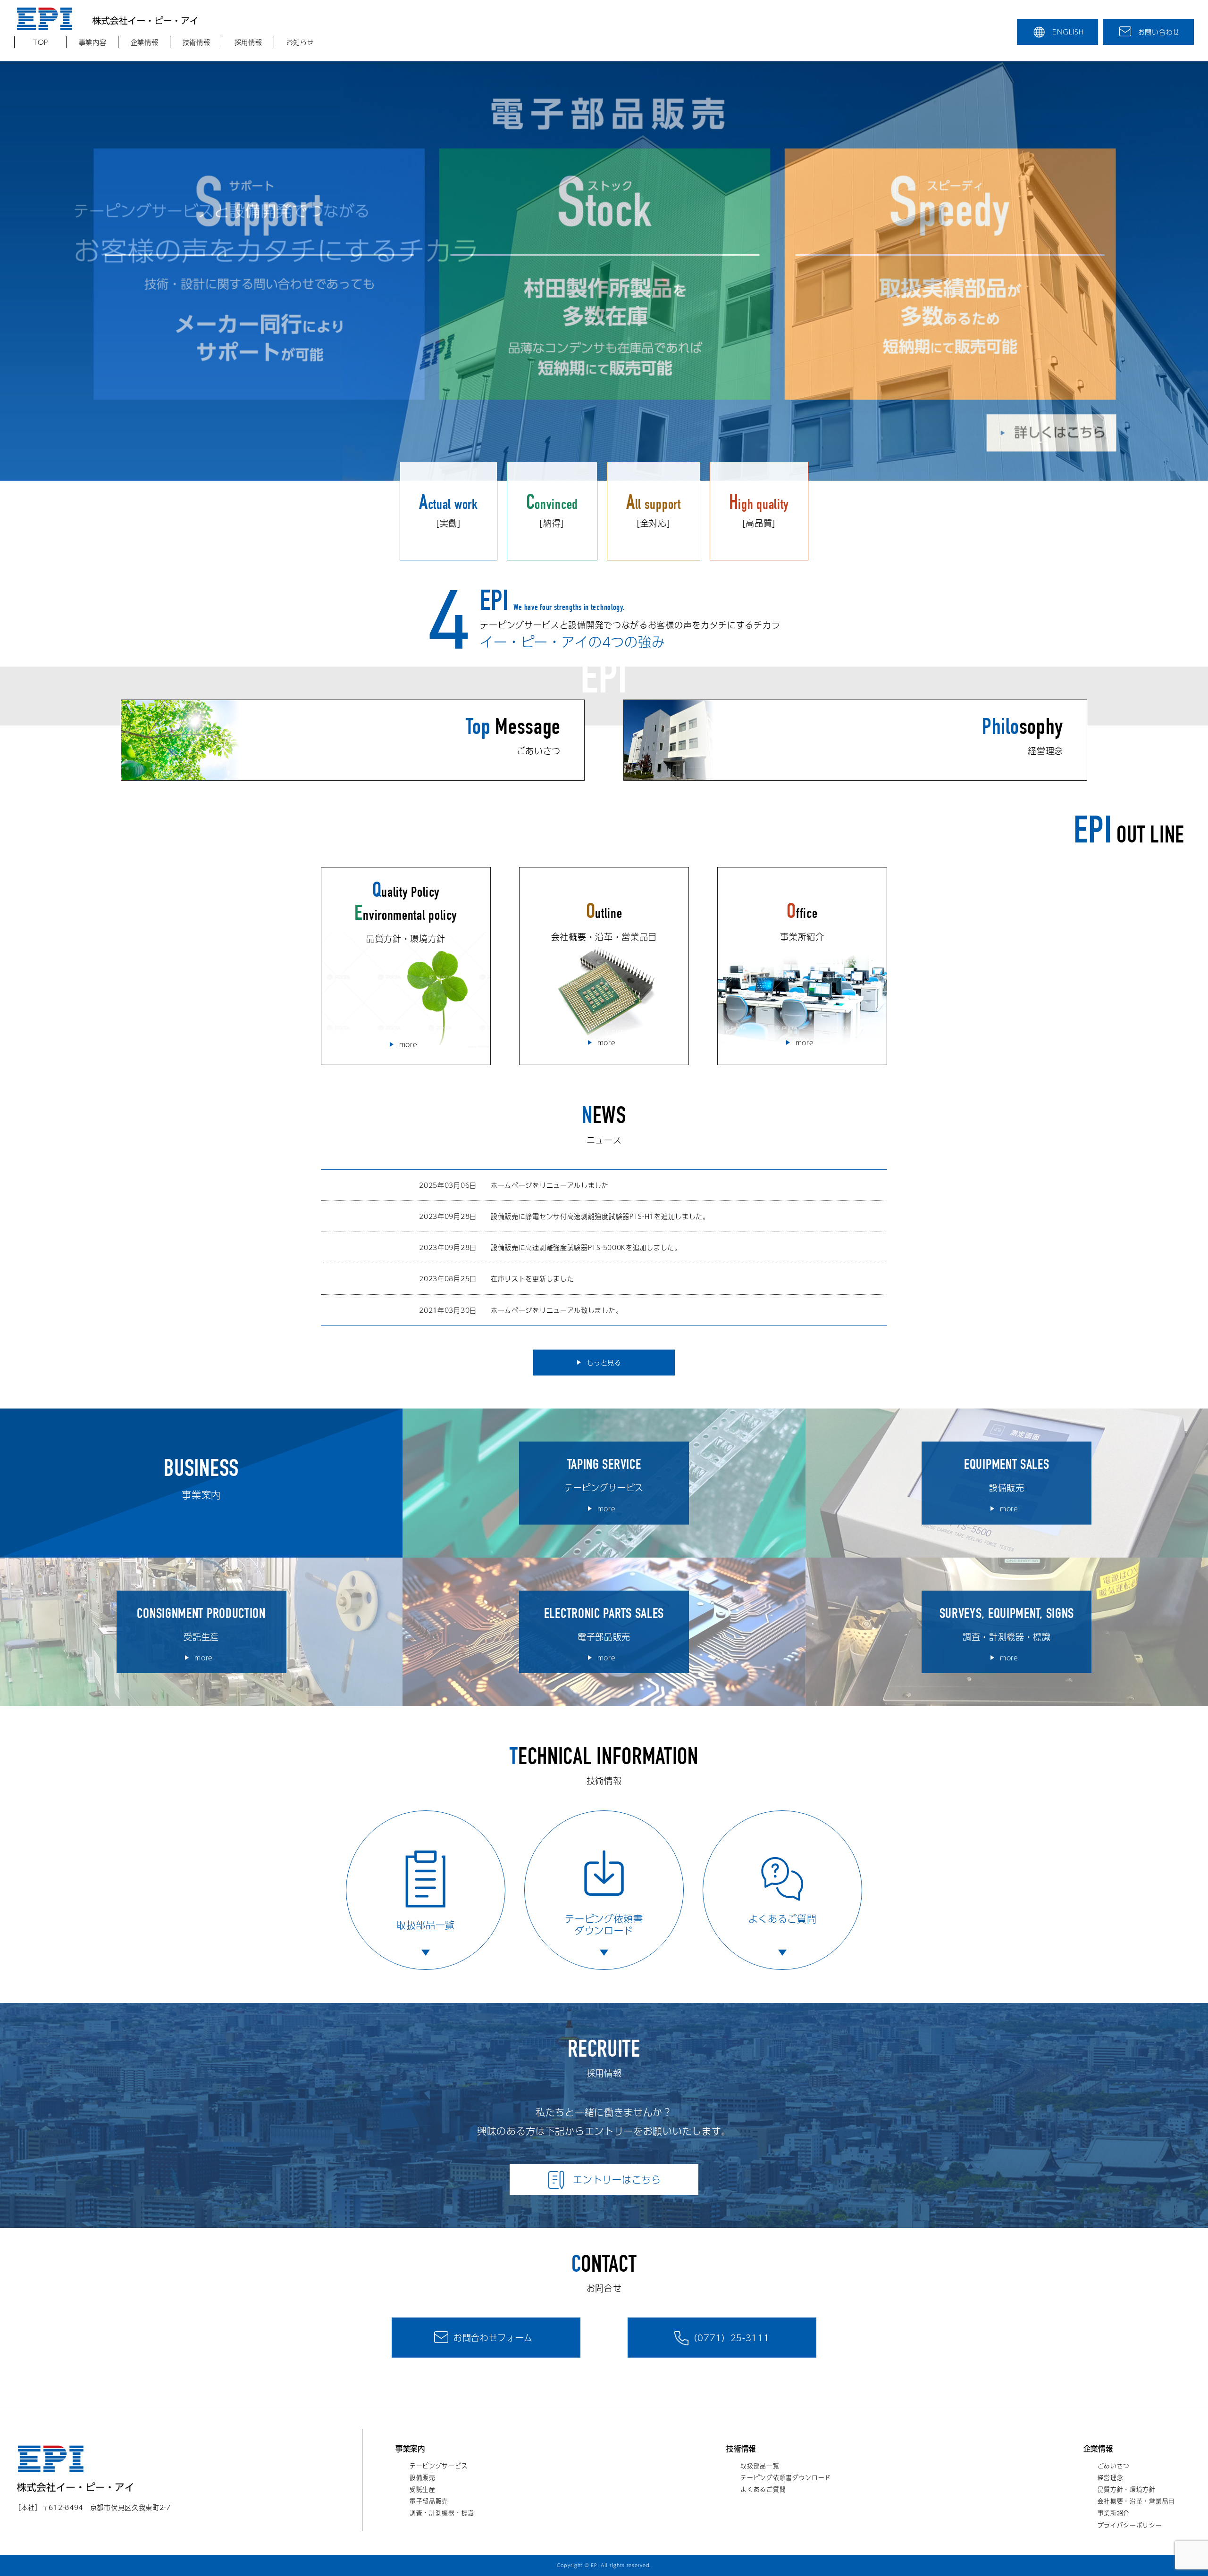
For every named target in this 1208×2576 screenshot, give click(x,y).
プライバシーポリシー (1130, 2525)
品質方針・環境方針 (1127, 2489)
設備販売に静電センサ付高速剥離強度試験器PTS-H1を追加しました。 (600, 1216)
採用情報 (248, 42)
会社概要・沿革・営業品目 (1136, 2501)
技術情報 (197, 42)
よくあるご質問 (763, 2489)
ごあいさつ (1114, 2466)
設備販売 (423, 2477)
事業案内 (410, 2449)
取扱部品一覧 (760, 2466)
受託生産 (423, 2489)
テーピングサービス (439, 2466)
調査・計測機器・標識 (442, 2513)
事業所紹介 (1114, 2513)
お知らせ (300, 42)
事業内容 (93, 42)
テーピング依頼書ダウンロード (786, 2477)
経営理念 (1111, 2477)
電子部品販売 (429, 2501)
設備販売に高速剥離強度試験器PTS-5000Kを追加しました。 (586, 1247)
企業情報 (145, 42)
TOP (41, 42)
